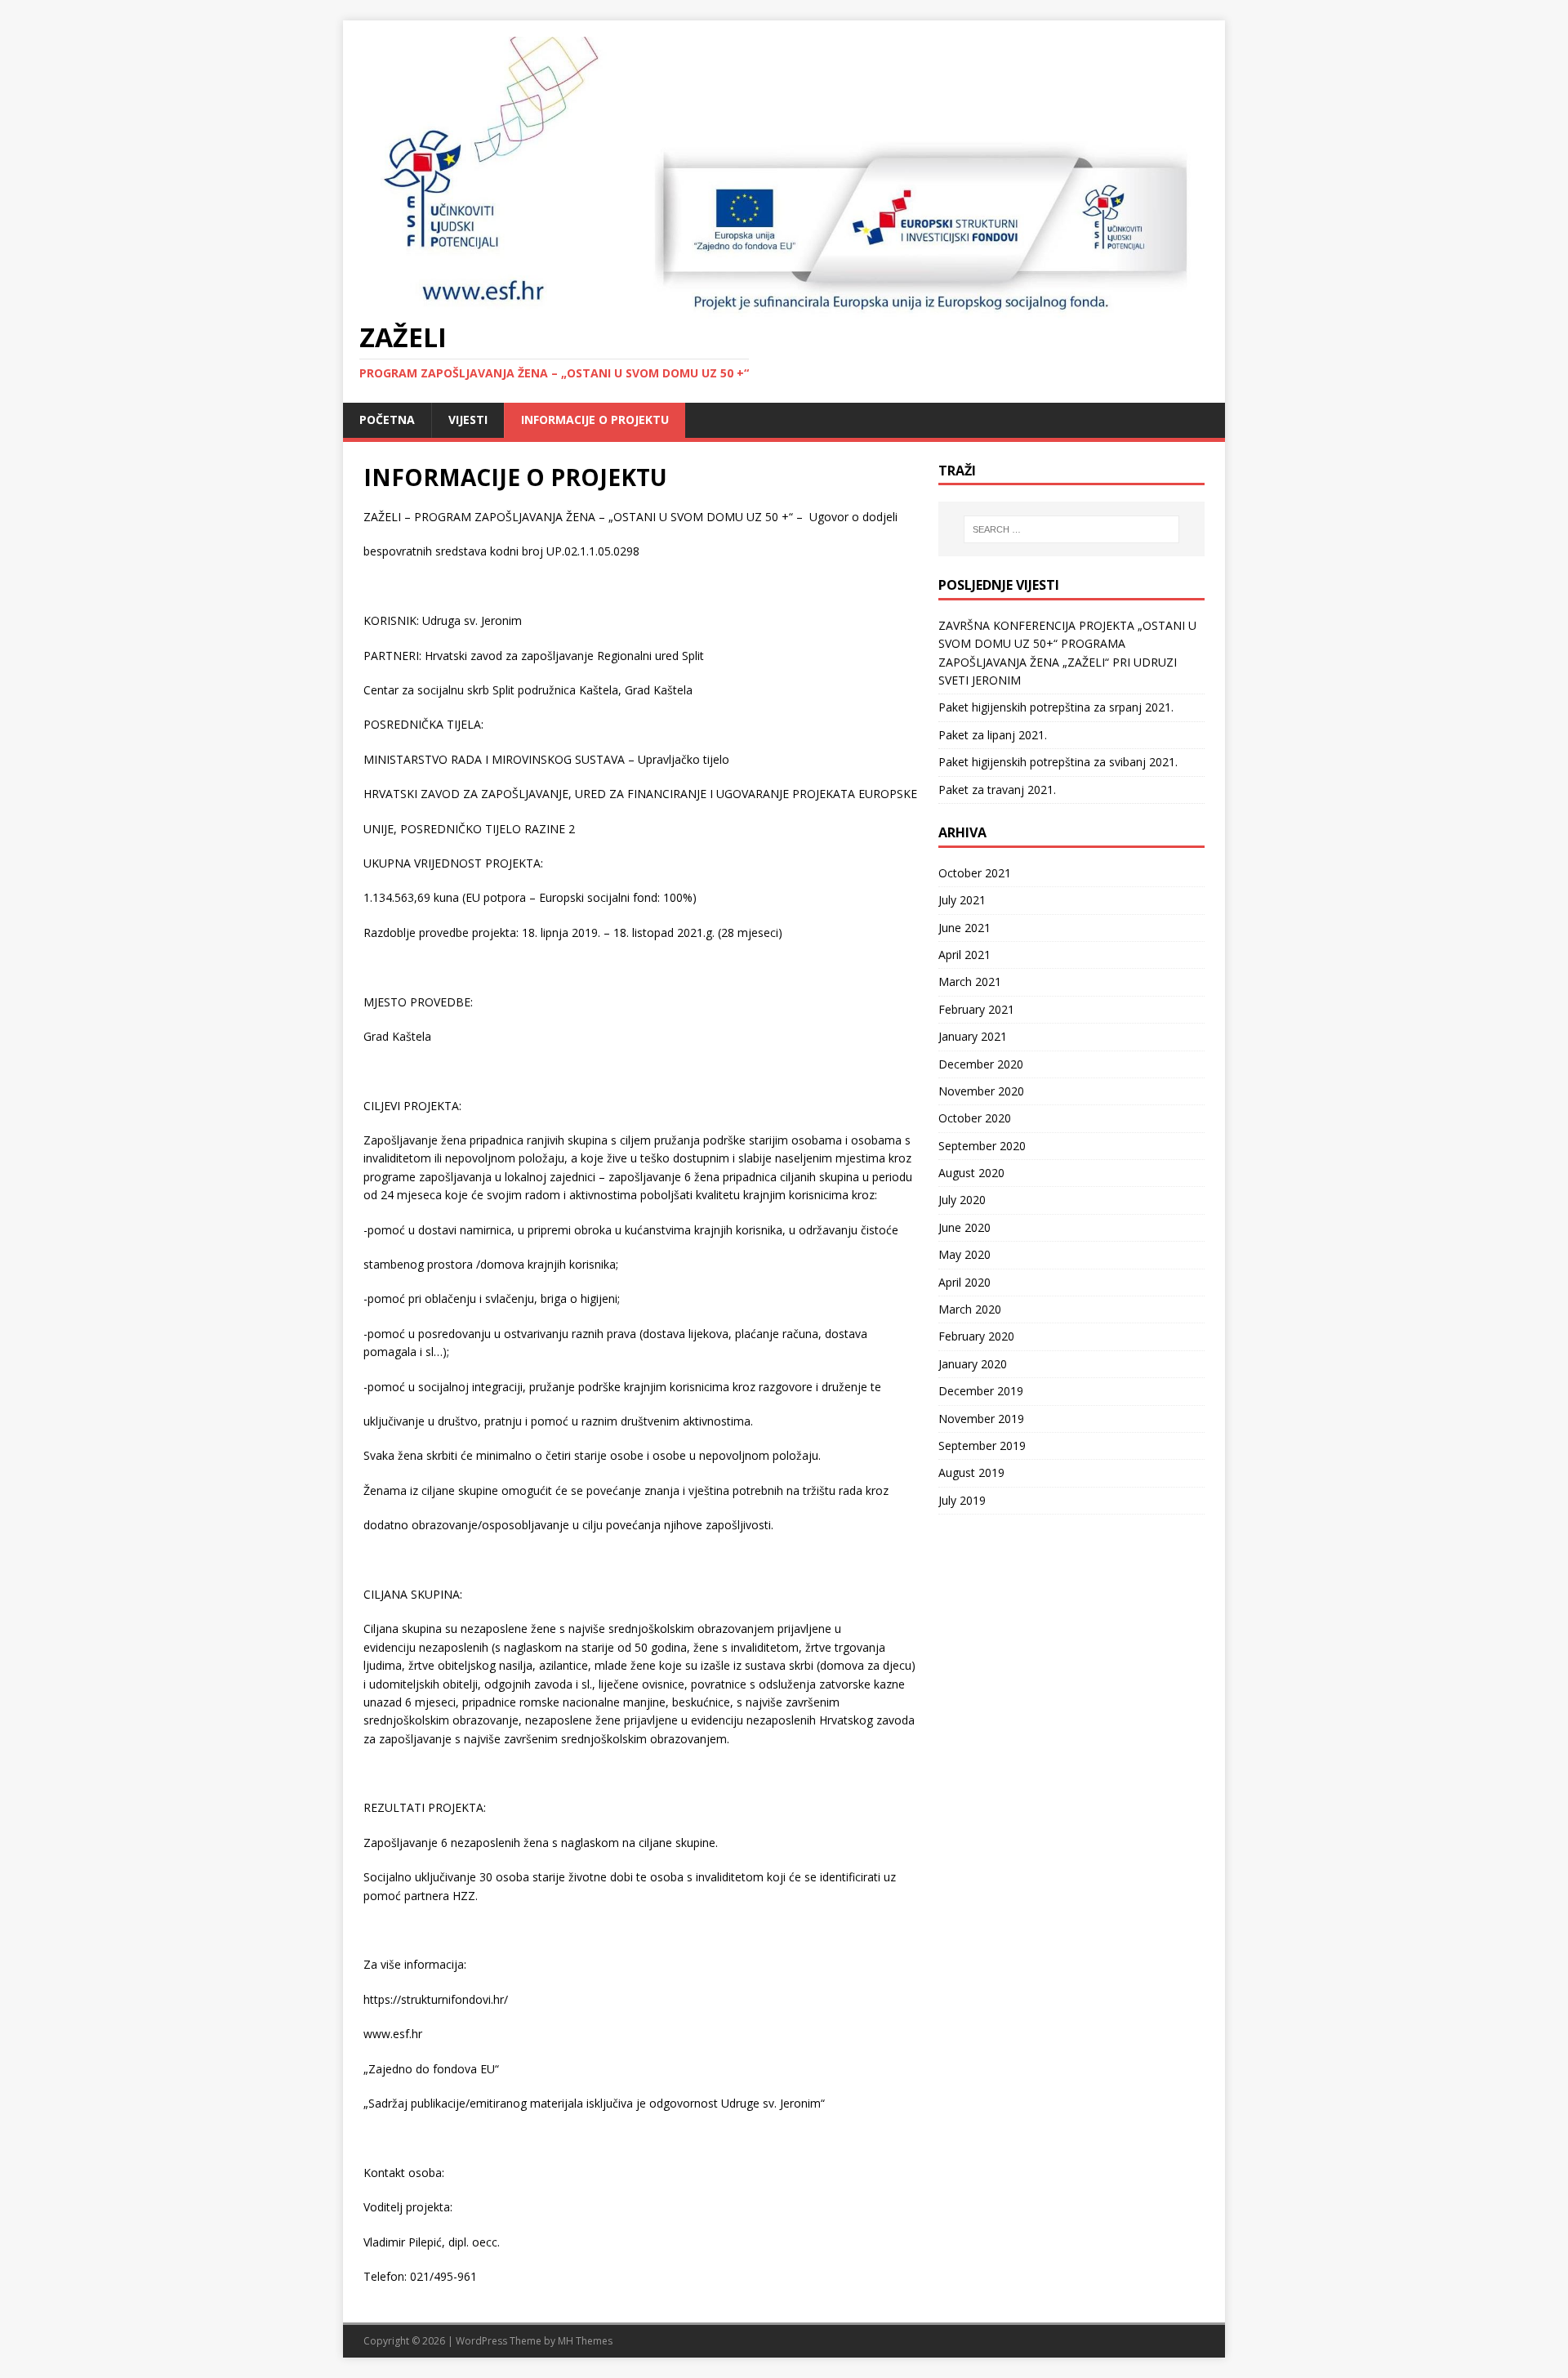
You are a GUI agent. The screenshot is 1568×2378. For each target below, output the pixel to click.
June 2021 (964, 928)
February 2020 (976, 1336)
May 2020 (964, 1254)
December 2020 (981, 1064)
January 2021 (973, 1036)
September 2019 (982, 1446)
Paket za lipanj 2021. (993, 735)
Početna (387, 419)
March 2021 (970, 982)
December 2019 (981, 1391)
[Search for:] (1071, 529)
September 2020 (982, 1146)
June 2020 (964, 1227)
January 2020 (973, 1364)
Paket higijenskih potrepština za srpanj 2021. (1056, 707)
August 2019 (971, 1472)
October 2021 (975, 873)
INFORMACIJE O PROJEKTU (595, 419)
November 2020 (981, 1091)
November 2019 (981, 1419)
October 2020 (975, 1118)
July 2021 (962, 900)
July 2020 (962, 1200)
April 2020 (964, 1282)
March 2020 (970, 1309)
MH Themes (585, 2341)
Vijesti (468, 419)
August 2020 (971, 1173)
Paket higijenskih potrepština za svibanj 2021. (1058, 762)
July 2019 (962, 1500)
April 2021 (964, 955)
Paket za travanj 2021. (997, 790)
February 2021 (976, 1009)
